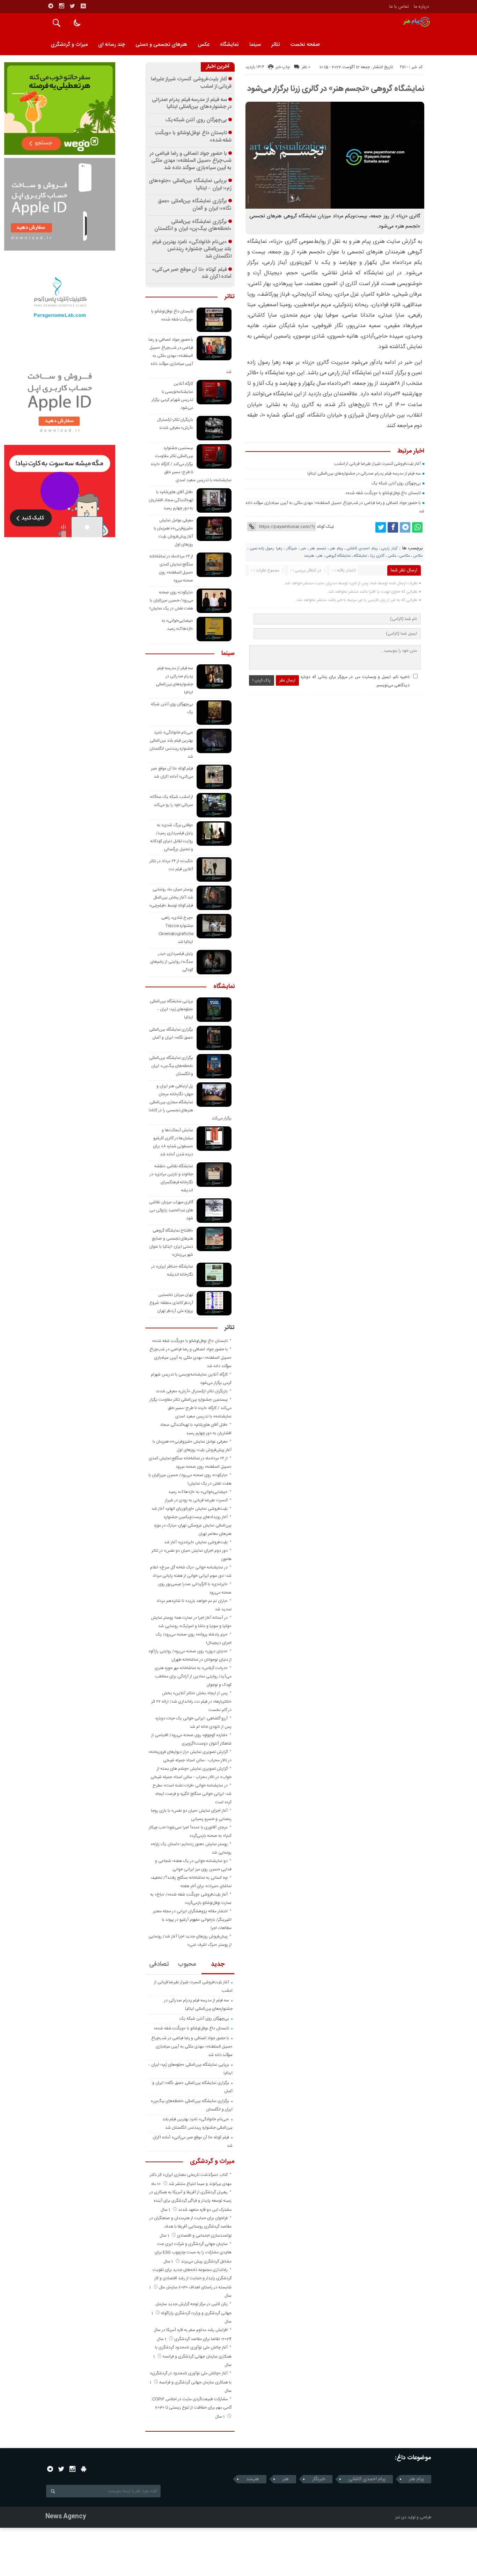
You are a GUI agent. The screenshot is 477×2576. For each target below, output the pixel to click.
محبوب (187, 1964)
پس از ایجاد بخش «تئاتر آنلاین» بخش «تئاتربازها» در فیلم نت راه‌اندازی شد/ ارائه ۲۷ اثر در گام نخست (191, 1702)
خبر (303, 549)
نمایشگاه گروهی (338, 556)
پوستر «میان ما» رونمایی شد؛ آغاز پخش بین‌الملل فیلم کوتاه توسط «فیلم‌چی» (171, 897)
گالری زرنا (377, 556)
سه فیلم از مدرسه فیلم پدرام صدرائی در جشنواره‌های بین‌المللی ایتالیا (364, 474)
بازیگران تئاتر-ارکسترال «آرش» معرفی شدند (192, 1391)
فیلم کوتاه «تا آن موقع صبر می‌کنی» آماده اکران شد (192, 273)
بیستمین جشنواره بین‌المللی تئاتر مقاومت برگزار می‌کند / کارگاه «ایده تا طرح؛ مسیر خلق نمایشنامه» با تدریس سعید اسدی (191, 464)
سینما (255, 45)
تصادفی (159, 1964)
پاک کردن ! (262, 680)
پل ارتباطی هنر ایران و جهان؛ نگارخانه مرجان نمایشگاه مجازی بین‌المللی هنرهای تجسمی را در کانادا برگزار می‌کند (190, 1102)
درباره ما (421, 7)
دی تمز (401, 2517)
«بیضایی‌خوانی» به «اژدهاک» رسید (198, 1492)
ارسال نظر (287, 680)
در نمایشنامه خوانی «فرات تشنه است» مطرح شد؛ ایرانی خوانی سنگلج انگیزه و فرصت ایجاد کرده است (192, 1794)
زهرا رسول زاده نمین (266, 549)
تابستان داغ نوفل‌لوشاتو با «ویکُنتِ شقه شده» (383, 493)
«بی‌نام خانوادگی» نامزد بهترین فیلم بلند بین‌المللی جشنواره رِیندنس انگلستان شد (192, 249)
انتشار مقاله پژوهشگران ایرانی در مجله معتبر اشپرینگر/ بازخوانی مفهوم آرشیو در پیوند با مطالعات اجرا (192, 1920)
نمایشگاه (229, 45)
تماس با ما (399, 7)
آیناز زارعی (389, 549)
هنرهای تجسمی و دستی (161, 45)
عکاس (418, 556)
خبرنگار (292, 549)
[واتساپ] (417, 527)
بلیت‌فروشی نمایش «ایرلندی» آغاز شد (196, 1542)
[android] (84, 2469)
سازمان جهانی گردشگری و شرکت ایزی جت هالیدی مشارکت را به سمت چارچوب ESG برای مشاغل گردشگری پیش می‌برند (193, 2253)
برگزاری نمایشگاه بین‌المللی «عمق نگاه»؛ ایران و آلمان (195, 205)
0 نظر (306, 67)
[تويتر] (72, 6)
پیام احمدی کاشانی (362, 549)
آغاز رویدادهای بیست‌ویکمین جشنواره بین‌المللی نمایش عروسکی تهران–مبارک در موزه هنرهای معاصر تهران (193, 1525)
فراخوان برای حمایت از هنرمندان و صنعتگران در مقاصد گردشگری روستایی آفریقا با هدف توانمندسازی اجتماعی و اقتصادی (190, 2227)
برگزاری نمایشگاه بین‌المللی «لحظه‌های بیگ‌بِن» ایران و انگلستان (193, 226)
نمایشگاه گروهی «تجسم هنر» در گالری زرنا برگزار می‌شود (336, 89)
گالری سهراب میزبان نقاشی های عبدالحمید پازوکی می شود (171, 1210)
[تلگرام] (51, 6)
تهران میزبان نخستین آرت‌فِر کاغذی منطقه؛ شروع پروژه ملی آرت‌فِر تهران (171, 1303)
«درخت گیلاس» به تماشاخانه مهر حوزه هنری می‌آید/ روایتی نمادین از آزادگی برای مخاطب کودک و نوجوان (193, 1676)
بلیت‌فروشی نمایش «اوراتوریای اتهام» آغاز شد (190, 1509)
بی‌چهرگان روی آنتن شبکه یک (396, 483)
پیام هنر (336, 549)
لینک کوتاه (325, 527)
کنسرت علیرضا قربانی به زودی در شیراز (196, 1500)
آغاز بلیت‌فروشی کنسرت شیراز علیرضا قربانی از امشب (378, 464)
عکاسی (405, 556)
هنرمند (309, 556)
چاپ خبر (283, 67)
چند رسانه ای (112, 45)
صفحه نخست (305, 45)
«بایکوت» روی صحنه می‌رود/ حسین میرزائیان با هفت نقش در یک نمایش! (171, 600)
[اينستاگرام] (61, 6)
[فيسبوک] (393, 527)
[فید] (83, 6)
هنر (320, 556)
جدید (218, 1964)
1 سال (166, 2210)
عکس (204, 45)
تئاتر (276, 45)
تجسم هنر (318, 549)
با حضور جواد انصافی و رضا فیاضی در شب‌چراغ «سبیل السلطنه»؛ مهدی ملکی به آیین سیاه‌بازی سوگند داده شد (190, 161)
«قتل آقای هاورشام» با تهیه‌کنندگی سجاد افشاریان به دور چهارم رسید (171, 500)
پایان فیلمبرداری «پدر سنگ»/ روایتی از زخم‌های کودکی (172, 962)
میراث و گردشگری (69, 45)
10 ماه (156, 2184)
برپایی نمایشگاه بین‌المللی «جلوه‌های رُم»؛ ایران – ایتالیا (190, 185)
